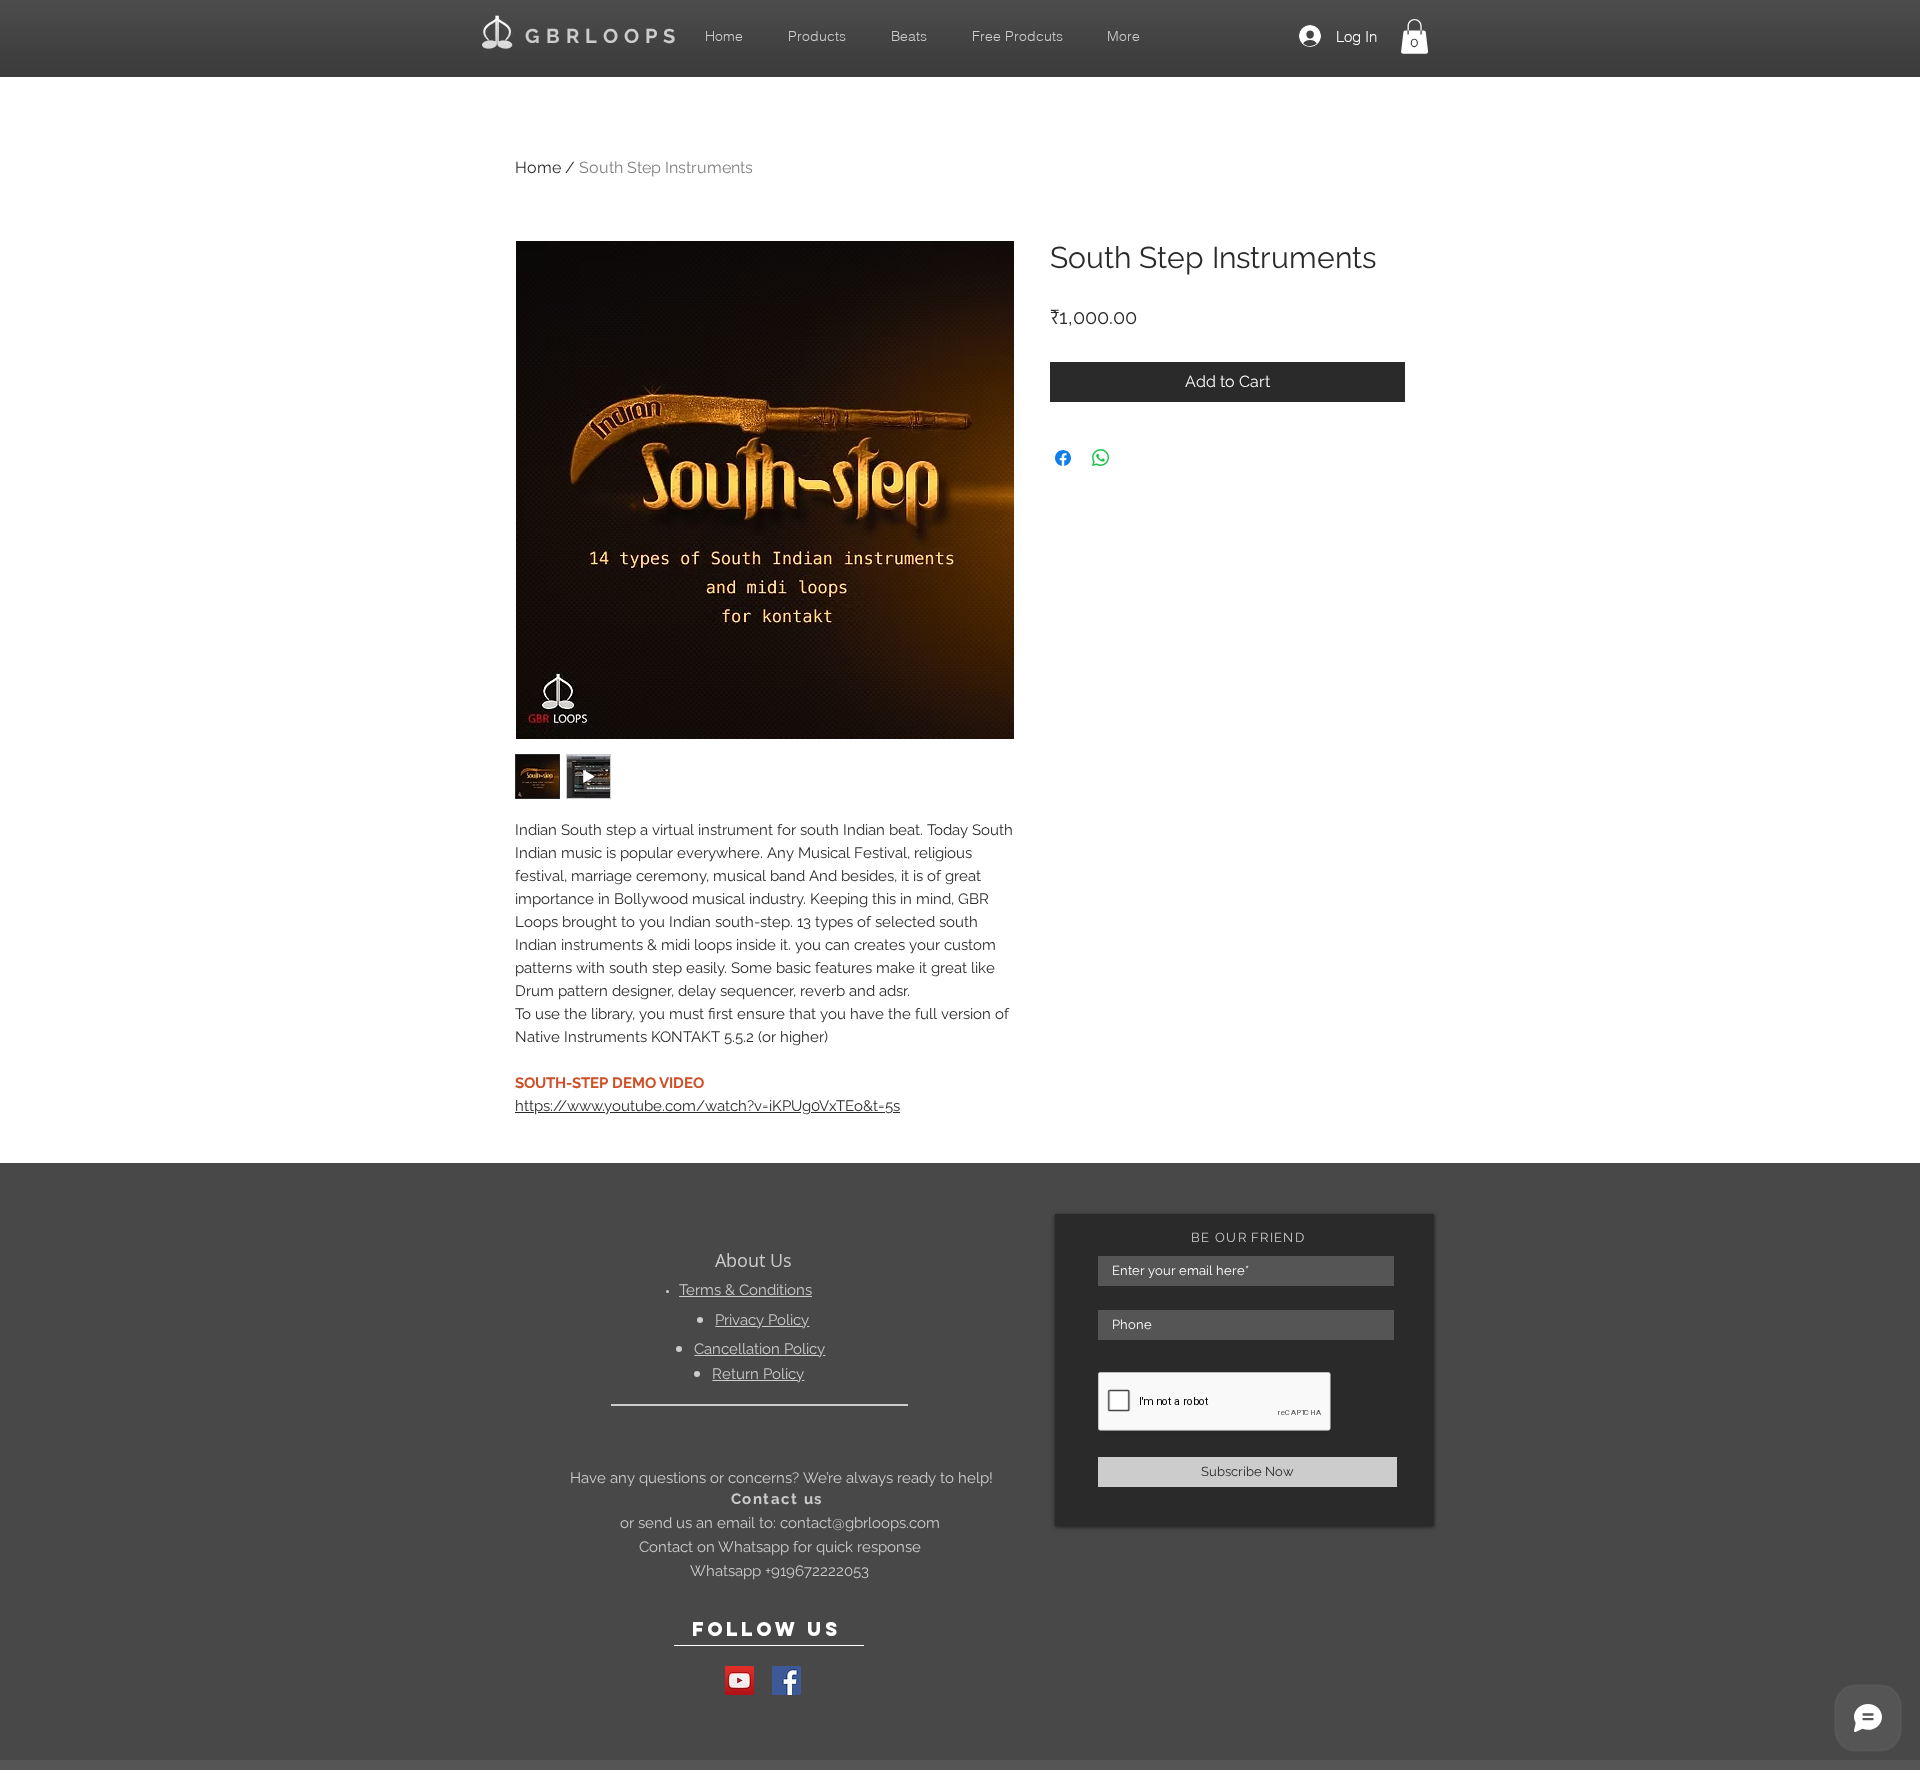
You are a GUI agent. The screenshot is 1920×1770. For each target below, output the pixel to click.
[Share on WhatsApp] (1101, 458)
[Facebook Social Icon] (786, 1680)
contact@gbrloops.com (860, 1523)
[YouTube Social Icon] (739, 1680)
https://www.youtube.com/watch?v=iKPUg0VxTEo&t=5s (707, 1106)
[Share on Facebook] (1063, 458)
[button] (1414, 36)
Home (538, 167)
